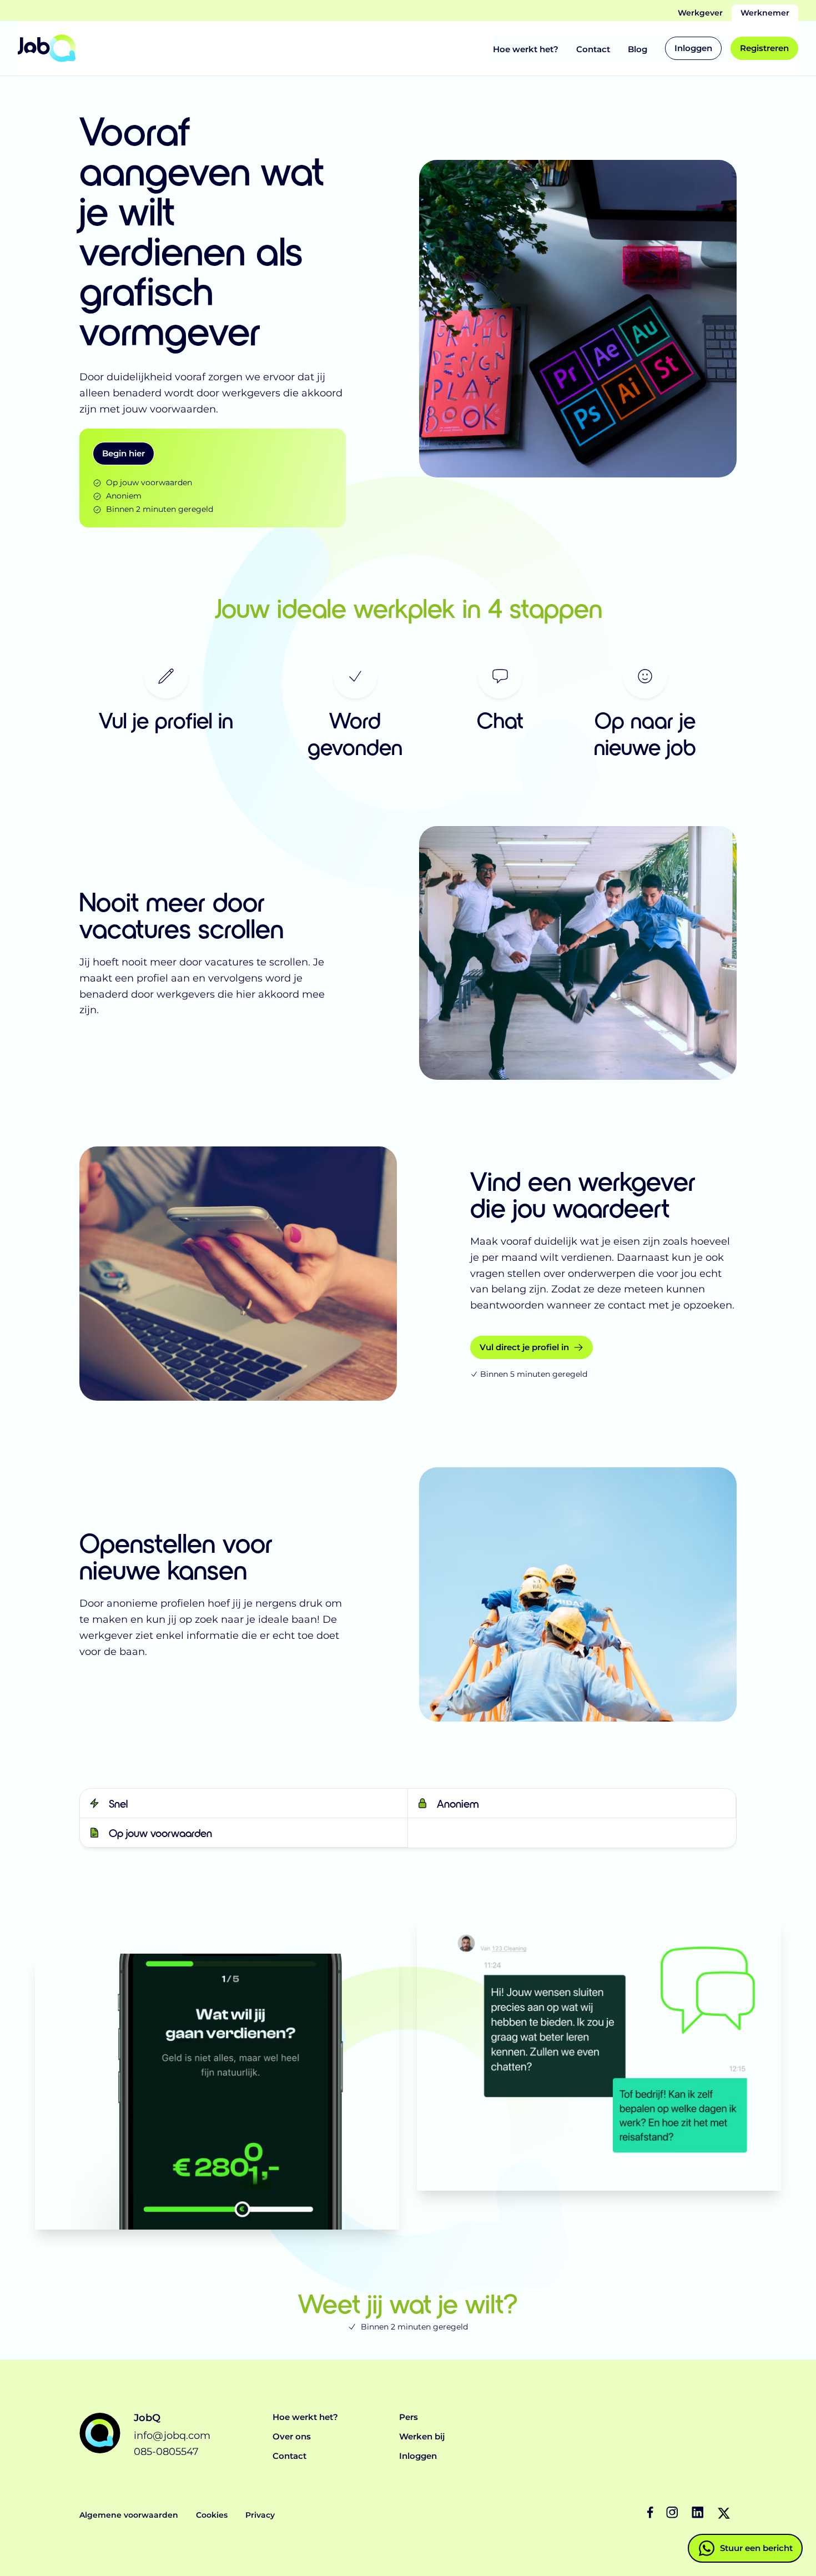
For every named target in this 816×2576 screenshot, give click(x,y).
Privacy (260, 2515)
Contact (593, 49)
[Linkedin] (698, 2513)
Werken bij (422, 2436)
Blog (638, 49)
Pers (409, 2417)
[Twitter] (724, 2513)
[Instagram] (673, 2513)
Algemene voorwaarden (129, 2515)
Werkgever (700, 13)
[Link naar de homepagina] (47, 48)
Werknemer (765, 13)
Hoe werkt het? (526, 49)
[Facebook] (653, 2513)
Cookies (212, 2515)
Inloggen (418, 2456)
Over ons (292, 2436)
